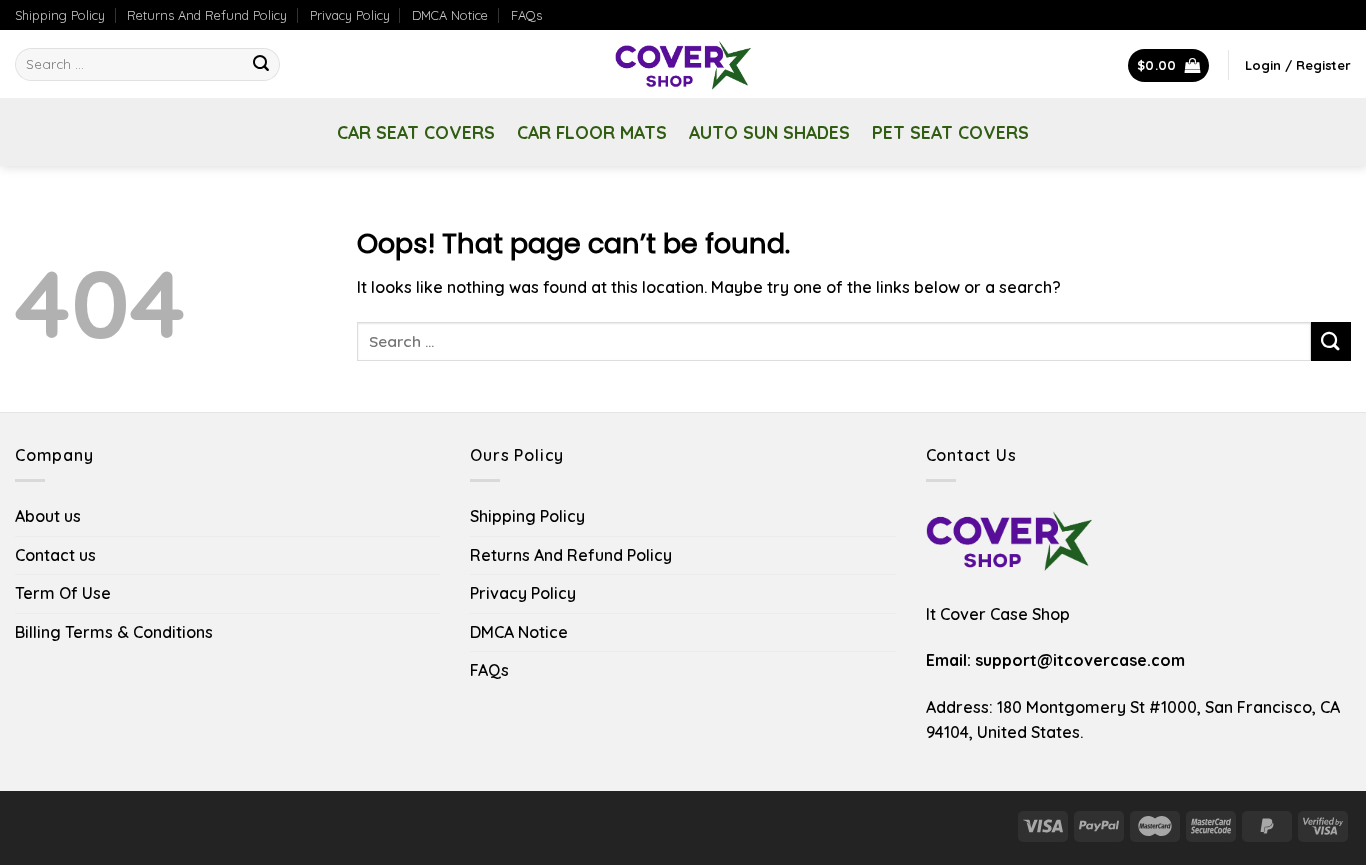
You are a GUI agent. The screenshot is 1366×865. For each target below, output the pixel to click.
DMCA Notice (450, 15)
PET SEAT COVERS (950, 132)
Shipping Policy (60, 15)
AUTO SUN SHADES (769, 132)
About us (48, 516)
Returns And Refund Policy (207, 15)
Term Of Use (63, 593)
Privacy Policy (350, 15)
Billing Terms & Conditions (114, 632)
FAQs (526, 15)
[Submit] (261, 65)
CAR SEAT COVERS (416, 132)
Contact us (55, 555)
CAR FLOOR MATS (592, 132)
